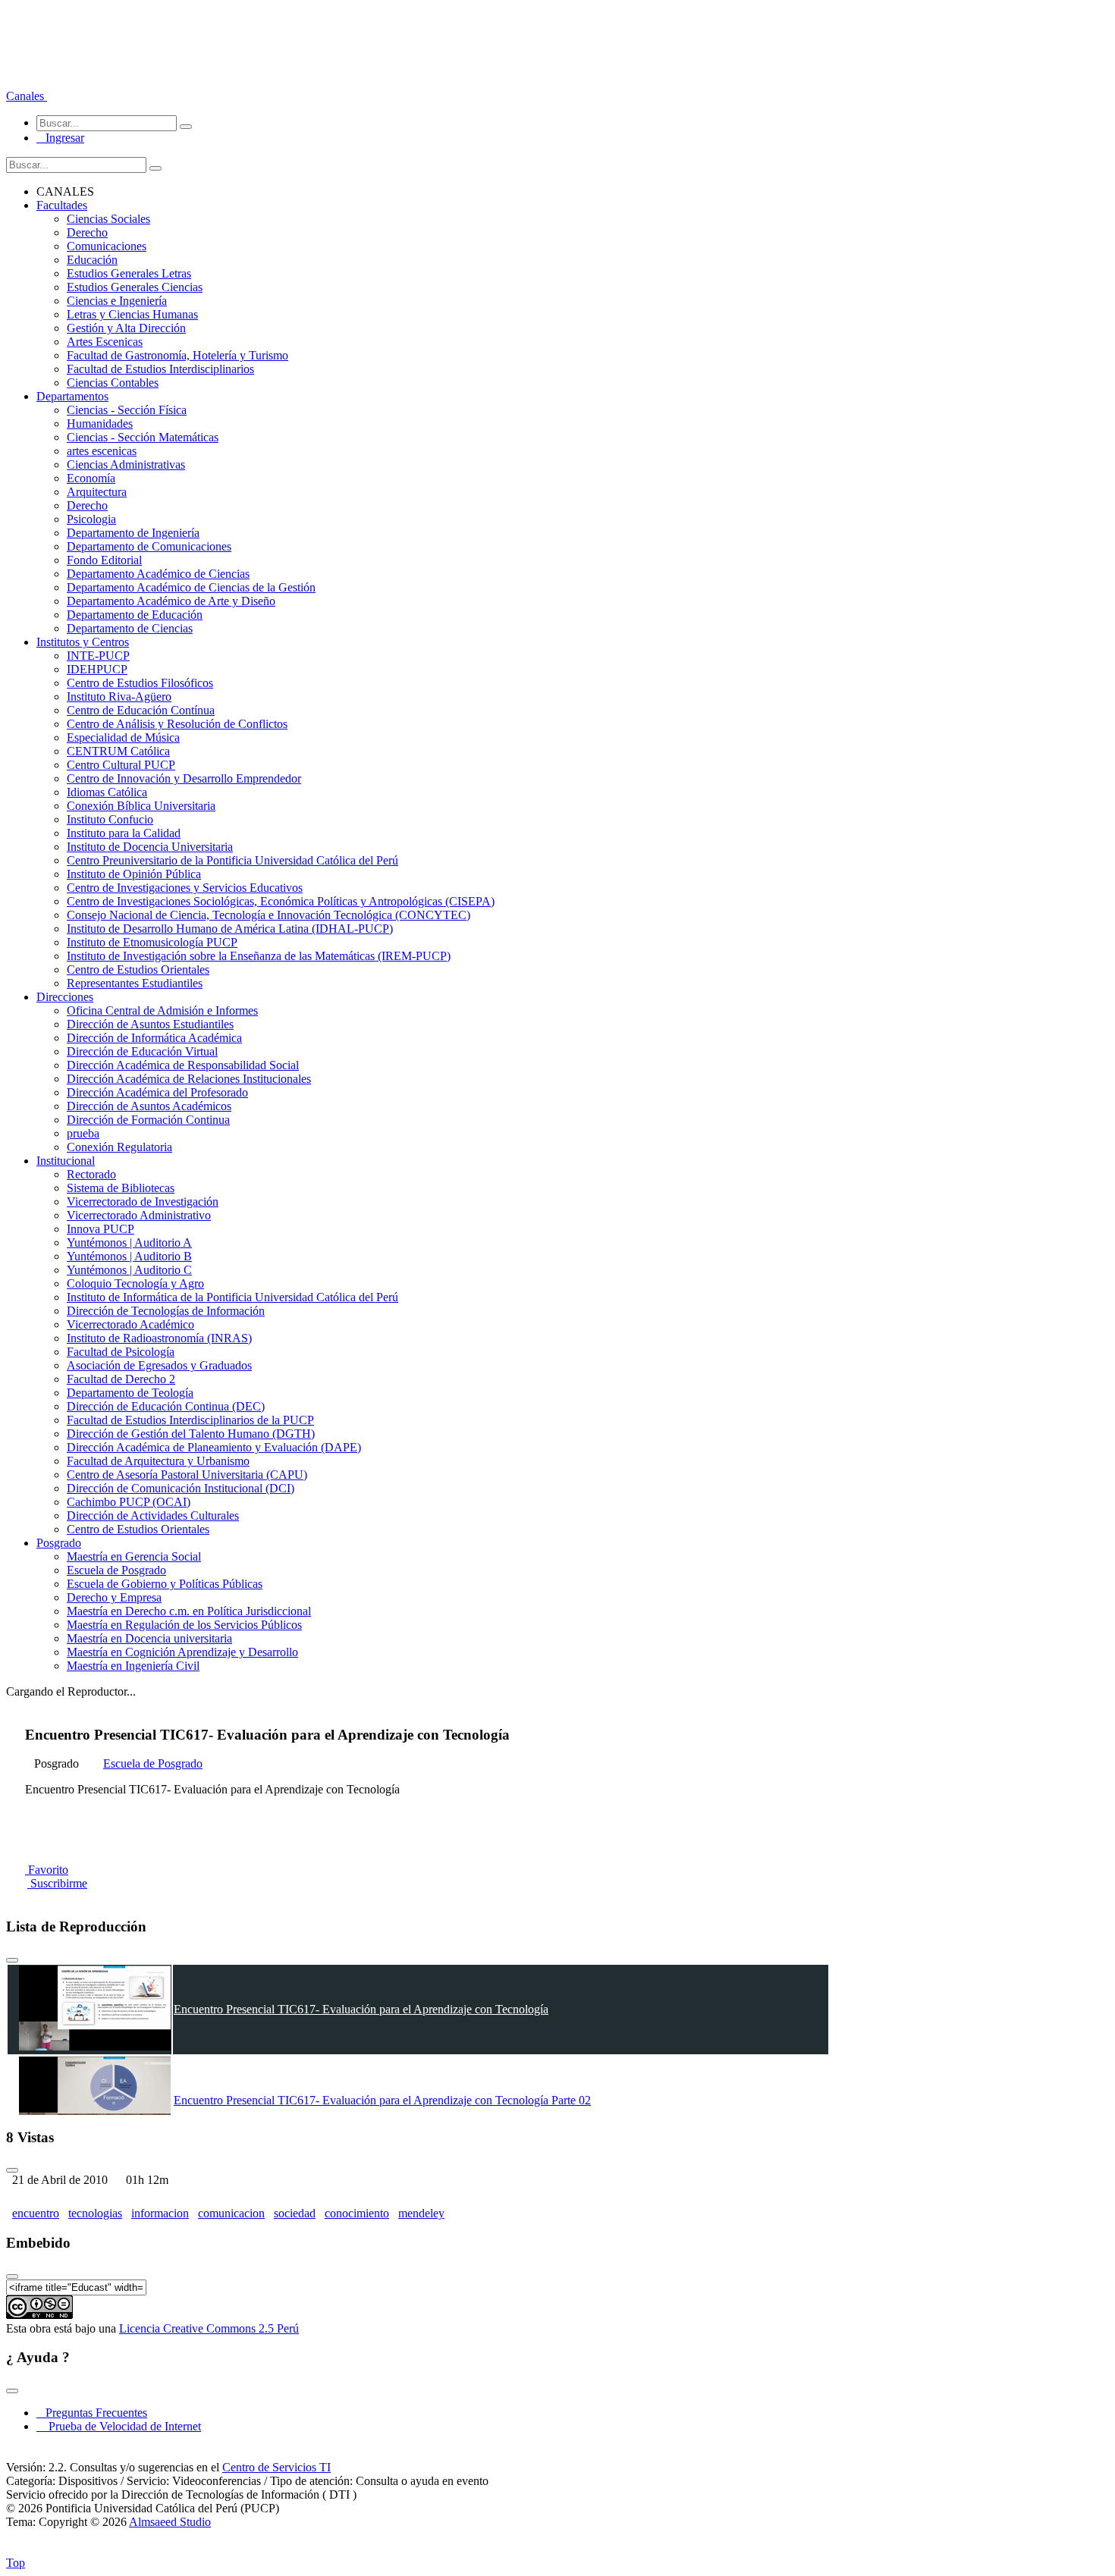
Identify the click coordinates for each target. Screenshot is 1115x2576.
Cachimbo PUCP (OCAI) (129, 1502)
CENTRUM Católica (118, 751)
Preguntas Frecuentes (92, 2413)
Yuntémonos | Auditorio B (129, 1256)
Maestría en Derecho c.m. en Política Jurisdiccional (189, 1611)
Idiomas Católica (107, 792)
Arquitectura (97, 492)
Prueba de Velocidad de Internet (120, 2426)
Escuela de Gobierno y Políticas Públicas (165, 1584)
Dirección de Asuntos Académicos (149, 1106)
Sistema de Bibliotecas (121, 1188)
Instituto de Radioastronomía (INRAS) (159, 1338)
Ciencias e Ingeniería (117, 301)
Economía (91, 478)
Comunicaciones (107, 246)
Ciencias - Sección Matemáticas (143, 437)
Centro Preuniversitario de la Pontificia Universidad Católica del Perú (232, 860)
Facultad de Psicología (121, 1352)
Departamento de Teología (130, 1393)
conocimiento (357, 2213)
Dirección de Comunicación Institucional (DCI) (181, 1488)
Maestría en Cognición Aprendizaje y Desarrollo (182, 1652)
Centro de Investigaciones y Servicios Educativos (185, 888)
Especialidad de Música (123, 737)
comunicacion (231, 2213)
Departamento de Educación (135, 615)
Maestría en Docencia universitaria (149, 1638)
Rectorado (91, 1174)
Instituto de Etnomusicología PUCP (152, 942)
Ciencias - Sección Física (127, 410)
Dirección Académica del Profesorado (157, 1092)
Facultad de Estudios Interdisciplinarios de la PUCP (190, 1420)
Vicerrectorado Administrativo (139, 1215)
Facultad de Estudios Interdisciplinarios (160, 369)
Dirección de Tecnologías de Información (166, 1311)
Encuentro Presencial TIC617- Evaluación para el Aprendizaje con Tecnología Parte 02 (382, 2100)
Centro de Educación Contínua (141, 710)
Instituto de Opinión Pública (134, 874)
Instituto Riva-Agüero (119, 697)
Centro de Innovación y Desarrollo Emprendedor (184, 778)
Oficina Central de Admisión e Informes (162, 1010)
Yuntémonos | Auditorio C (129, 1270)
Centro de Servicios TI (276, 2467)
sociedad (295, 2213)
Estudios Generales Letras (129, 273)
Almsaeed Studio (170, 2522)
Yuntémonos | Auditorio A (129, 1243)
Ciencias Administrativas (126, 464)
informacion (160, 2213)
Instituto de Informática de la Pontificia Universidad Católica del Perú (232, 1297)
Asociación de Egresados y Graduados (159, 1365)
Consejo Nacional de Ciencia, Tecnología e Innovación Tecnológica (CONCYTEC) (269, 915)
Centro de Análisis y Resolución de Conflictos (177, 724)
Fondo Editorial (104, 560)
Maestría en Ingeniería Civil (133, 1666)
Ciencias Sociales (108, 219)
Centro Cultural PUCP (121, 765)
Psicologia (91, 519)
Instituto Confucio (110, 819)
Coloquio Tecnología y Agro (135, 1283)
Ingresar (60, 138)
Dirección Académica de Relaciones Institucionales (189, 1079)
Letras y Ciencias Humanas (132, 314)
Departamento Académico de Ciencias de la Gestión (191, 587)
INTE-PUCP (98, 656)
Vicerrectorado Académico (130, 1324)
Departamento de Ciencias (130, 628)
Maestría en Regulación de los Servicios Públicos (184, 1625)
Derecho (87, 232)
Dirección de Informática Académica (154, 1038)
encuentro (36, 2213)
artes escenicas (102, 451)
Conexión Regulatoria (119, 1147)
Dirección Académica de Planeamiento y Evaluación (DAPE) (214, 1447)
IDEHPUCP (97, 669)
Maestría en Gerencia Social (134, 1556)
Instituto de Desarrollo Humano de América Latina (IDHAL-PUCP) (230, 929)
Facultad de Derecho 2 (121, 1379)
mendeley (421, 2213)
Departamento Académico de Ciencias (158, 574)
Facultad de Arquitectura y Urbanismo (158, 1461)
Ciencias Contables (113, 383)
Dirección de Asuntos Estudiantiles (150, 1024)
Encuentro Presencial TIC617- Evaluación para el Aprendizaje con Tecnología (361, 2009)
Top (16, 2563)
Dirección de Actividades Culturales (153, 1515)
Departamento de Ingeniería (133, 533)
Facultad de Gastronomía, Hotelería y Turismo (177, 355)
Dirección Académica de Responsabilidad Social (183, 1065)
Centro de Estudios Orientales (138, 970)
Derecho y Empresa (114, 1597)
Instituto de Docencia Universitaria (150, 847)
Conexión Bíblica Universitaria (141, 806)
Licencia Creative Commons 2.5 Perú (209, 2328)
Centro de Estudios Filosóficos (140, 683)
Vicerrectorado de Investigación (143, 1202)
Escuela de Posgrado (116, 1570)
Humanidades (100, 424)
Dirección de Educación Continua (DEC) (166, 1406)
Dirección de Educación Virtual (142, 1051)
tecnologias (95, 2213)
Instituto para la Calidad (124, 833)
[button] (27, 96)
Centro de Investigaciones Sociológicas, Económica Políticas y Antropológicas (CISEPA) (281, 901)
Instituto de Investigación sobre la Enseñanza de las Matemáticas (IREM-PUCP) (259, 956)
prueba (83, 1133)
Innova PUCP (101, 1229)
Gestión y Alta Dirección (126, 328)
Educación (92, 260)
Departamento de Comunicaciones (149, 546)
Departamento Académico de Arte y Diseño (171, 601)
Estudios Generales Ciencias (135, 287)
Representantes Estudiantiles (135, 983)
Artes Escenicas (105, 342)
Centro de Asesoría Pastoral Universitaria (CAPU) (187, 1475)
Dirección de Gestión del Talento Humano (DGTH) (191, 1434)
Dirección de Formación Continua (148, 1120)
